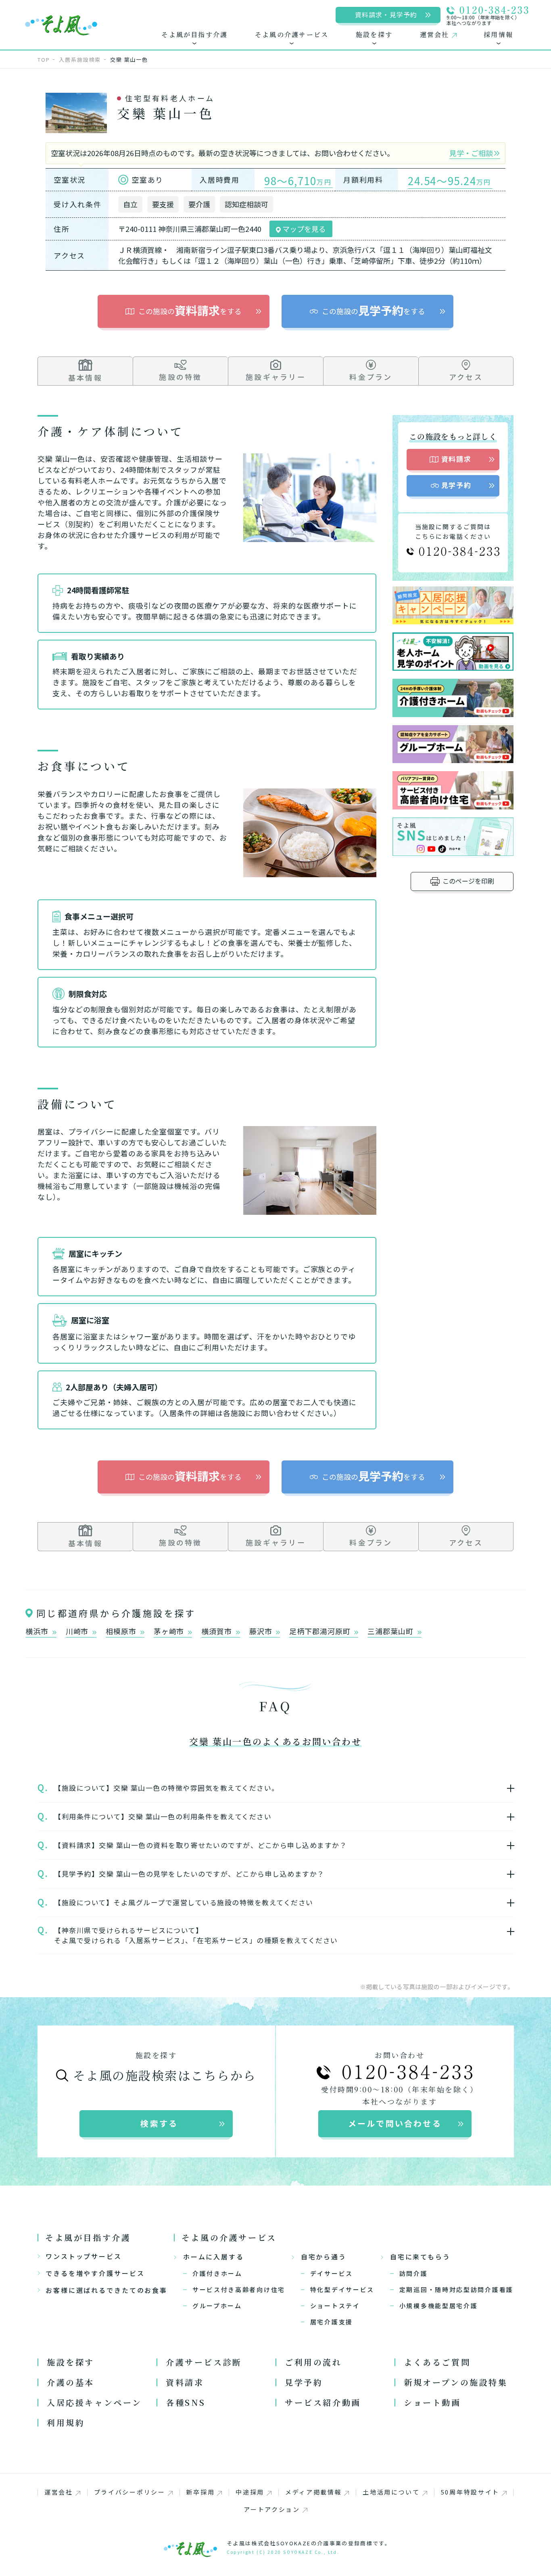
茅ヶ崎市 (170, 1632)
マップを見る (303, 229)
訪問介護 (414, 2273)
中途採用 (250, 2492)
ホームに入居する (214, 2257)
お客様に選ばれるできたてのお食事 (106, 2290)
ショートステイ (335, 2306)
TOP (44, 59)
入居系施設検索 (80, 59)
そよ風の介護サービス (229, 2237)
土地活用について (391, 2492)
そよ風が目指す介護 (88, 2237)
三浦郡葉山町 (391, 1632)
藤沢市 (262, 1632)
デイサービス (332, 2273)
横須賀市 (218, 1632)
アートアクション (272, 2509)
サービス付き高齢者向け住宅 (239, 2289)
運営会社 (59, 2492)
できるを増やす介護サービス (95, 2273)
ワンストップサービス (84, 2256)
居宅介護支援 (332, 2322)
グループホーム (217, 2306)
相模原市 (122, 1632)
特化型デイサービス (342, 2289)
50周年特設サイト (470, 2492)
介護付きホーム (217, 2273)
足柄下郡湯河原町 (321, 1632)
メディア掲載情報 (314, 2492)
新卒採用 (200, 2492)
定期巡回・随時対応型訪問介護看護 (456, 2289)
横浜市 (38, 1632)
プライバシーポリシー (130, 2492)
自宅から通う (324, 2257)
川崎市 (78, 1632)
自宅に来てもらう (420, 2257)
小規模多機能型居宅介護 (439, 2306)
